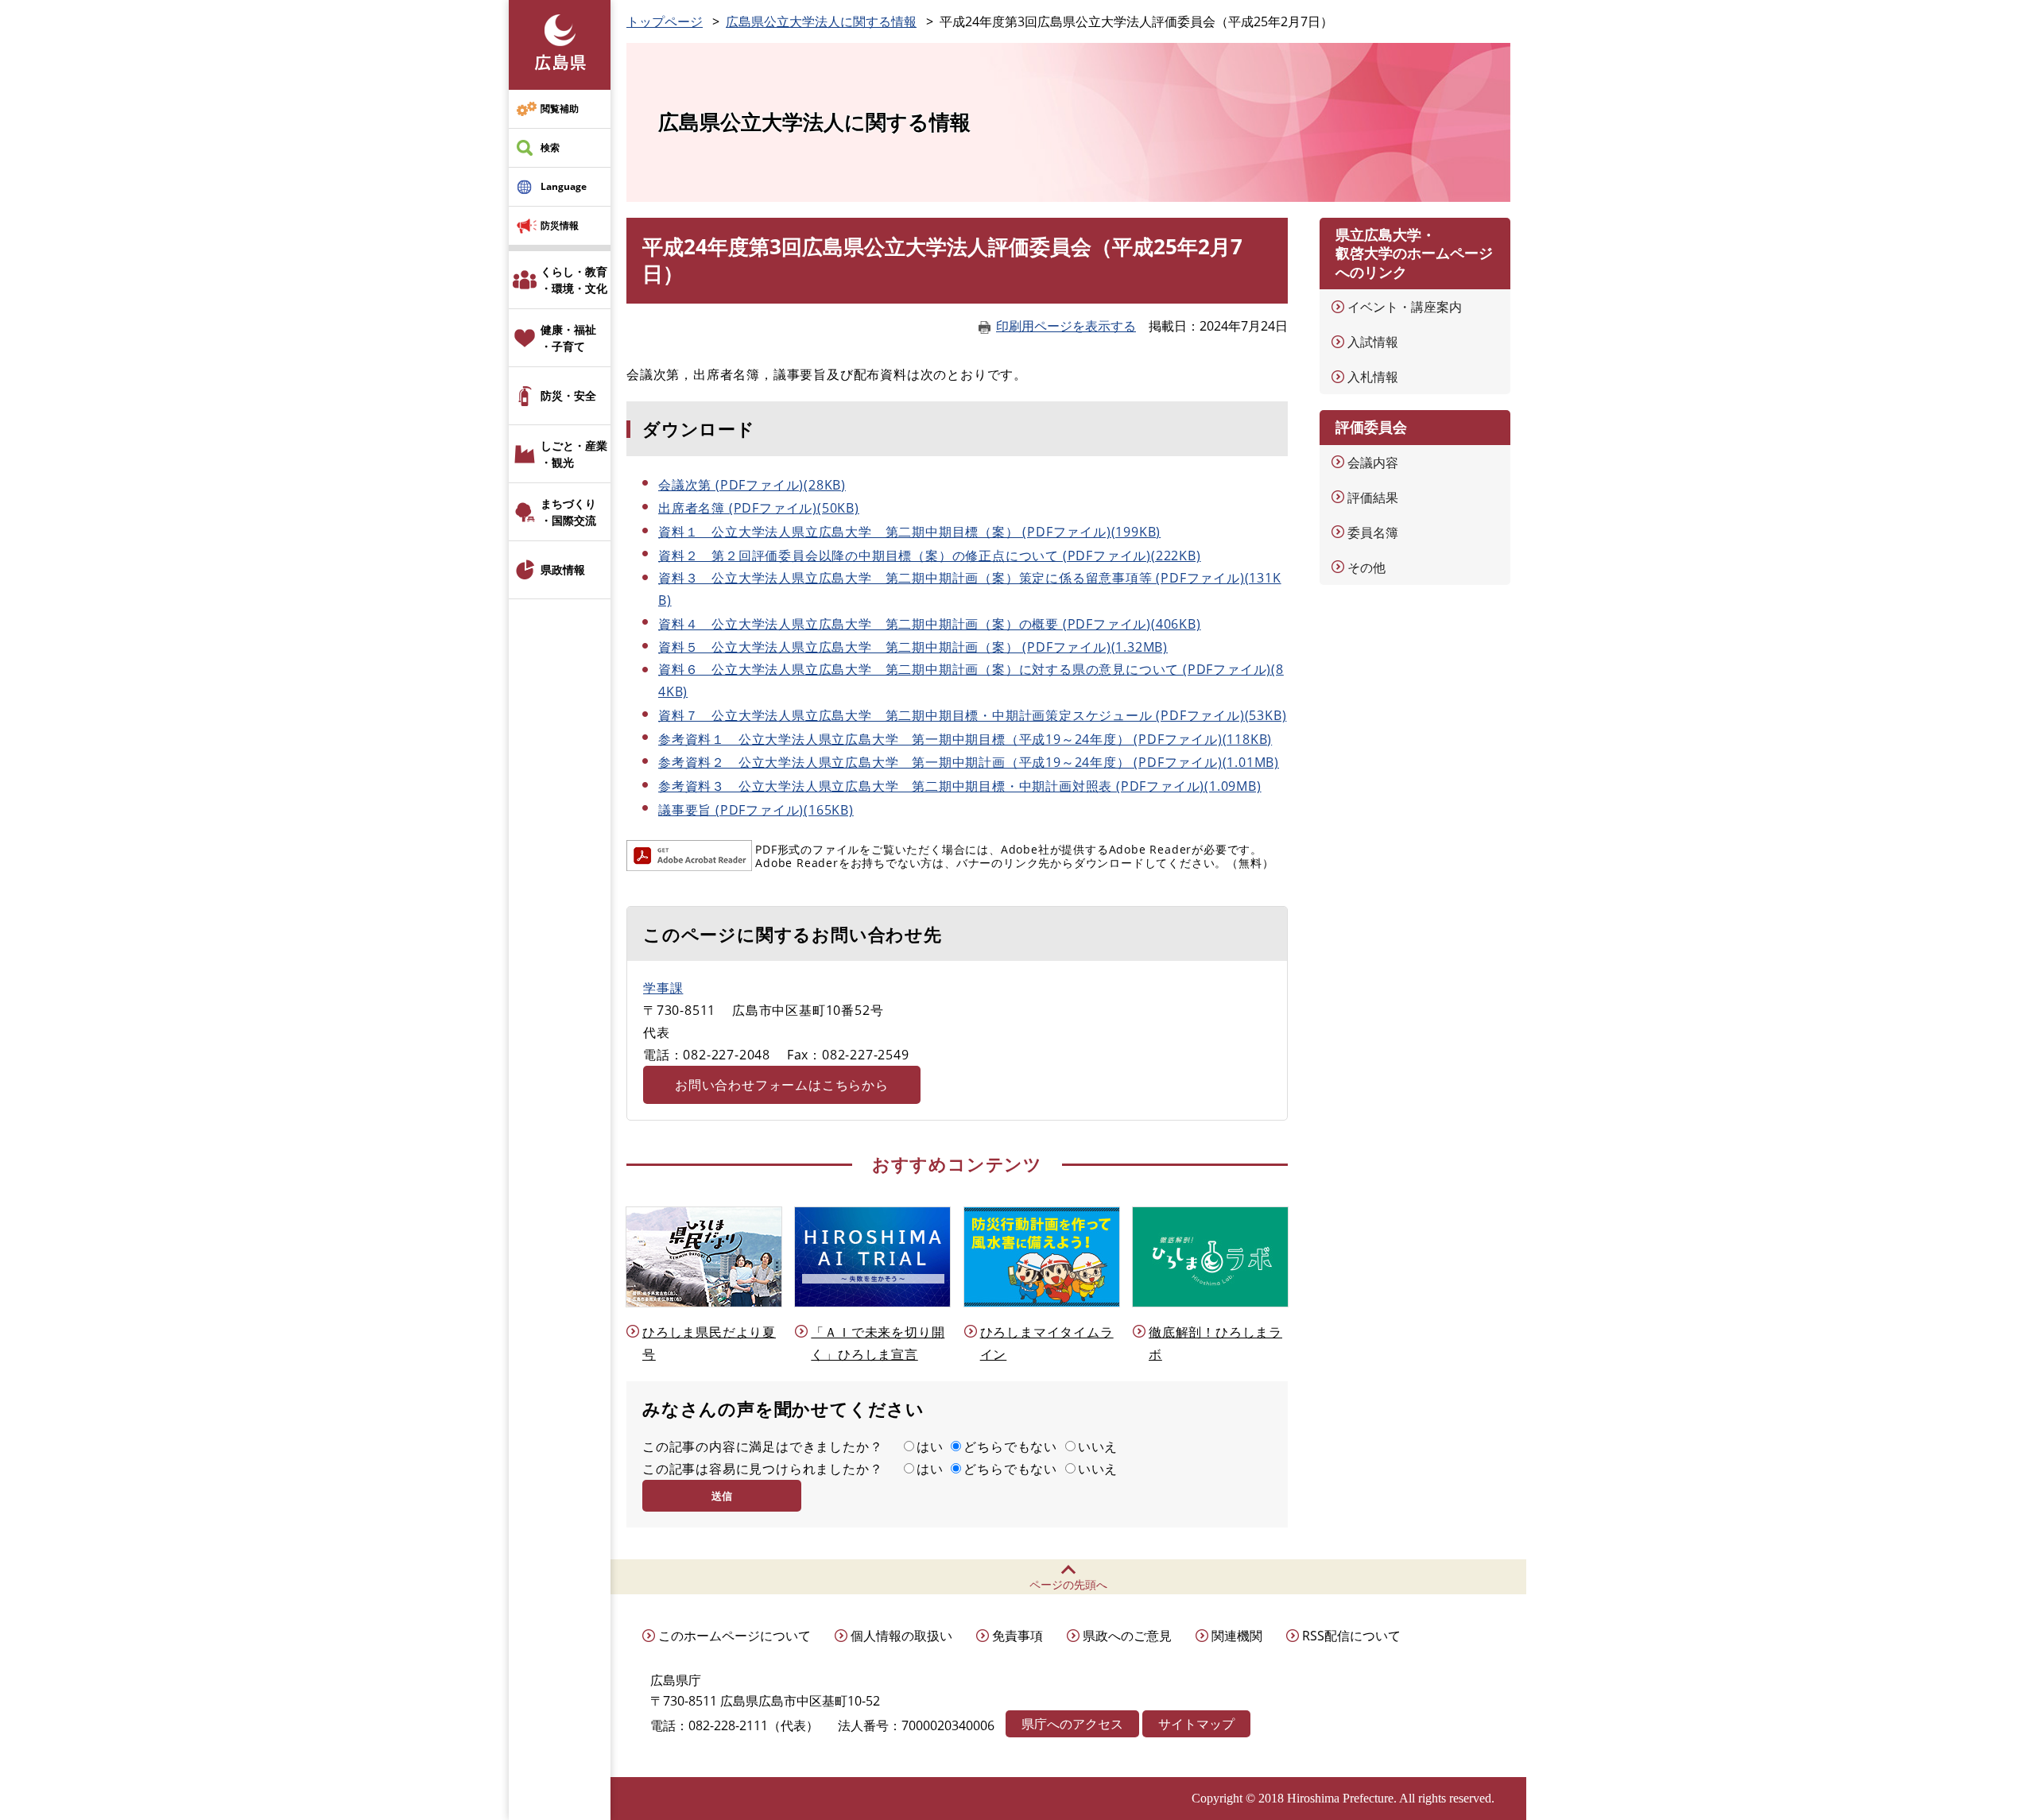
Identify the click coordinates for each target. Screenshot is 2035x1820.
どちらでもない (1010, 1446)
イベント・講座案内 (1405, 307)
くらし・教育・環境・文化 (574, 280)
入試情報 (1373, 342)
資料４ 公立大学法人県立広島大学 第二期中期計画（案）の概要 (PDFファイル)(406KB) (930, 624)
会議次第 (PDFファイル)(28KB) (752, 485)
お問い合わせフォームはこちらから (782, 1085)
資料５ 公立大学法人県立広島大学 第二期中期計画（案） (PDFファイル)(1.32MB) (913, 647)
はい (930, 1446)
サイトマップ (1196, 1724)
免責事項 (1017, 1636)
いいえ (1098, 1446)
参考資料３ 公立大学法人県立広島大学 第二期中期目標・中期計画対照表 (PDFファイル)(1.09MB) (960, 786)
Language (564, 186)
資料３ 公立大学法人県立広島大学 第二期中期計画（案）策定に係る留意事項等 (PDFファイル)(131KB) (970, 589)
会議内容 (1373, 463)
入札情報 (1373, 377)
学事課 (663, 988)
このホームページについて (735, 1636)
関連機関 (1237, 1636)
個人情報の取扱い (901, 1636)
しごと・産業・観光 (574, 454)
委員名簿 (1373, 532)
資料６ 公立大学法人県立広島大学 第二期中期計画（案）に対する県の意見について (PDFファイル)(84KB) (971, 680)
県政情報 (563, 569)
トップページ (665, 21)
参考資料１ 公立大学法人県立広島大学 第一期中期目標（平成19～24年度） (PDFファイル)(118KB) (965, 739)
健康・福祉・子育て (568, 338)
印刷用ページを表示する (1066, 326)
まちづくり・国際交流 (568, 512)
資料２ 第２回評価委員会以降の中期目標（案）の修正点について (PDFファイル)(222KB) (930, 556)
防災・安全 (568, 395)
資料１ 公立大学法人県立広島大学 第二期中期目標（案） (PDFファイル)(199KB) (909, 532)
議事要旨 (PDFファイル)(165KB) (756, 810)
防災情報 (560, 225)
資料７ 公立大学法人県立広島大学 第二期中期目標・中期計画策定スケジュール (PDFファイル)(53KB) (972, 715)
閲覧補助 (560, 108)
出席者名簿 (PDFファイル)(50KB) (759, 508)
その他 (1366, 567)
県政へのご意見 (1127, 1636)
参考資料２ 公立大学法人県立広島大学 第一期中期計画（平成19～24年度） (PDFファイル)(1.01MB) (969, 762)
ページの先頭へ (1068, 1584)
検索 (550, 147)
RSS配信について (1351, 1636)
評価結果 (1373, 498)
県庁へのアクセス (1072, 1724)
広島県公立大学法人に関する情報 (821, 21)
